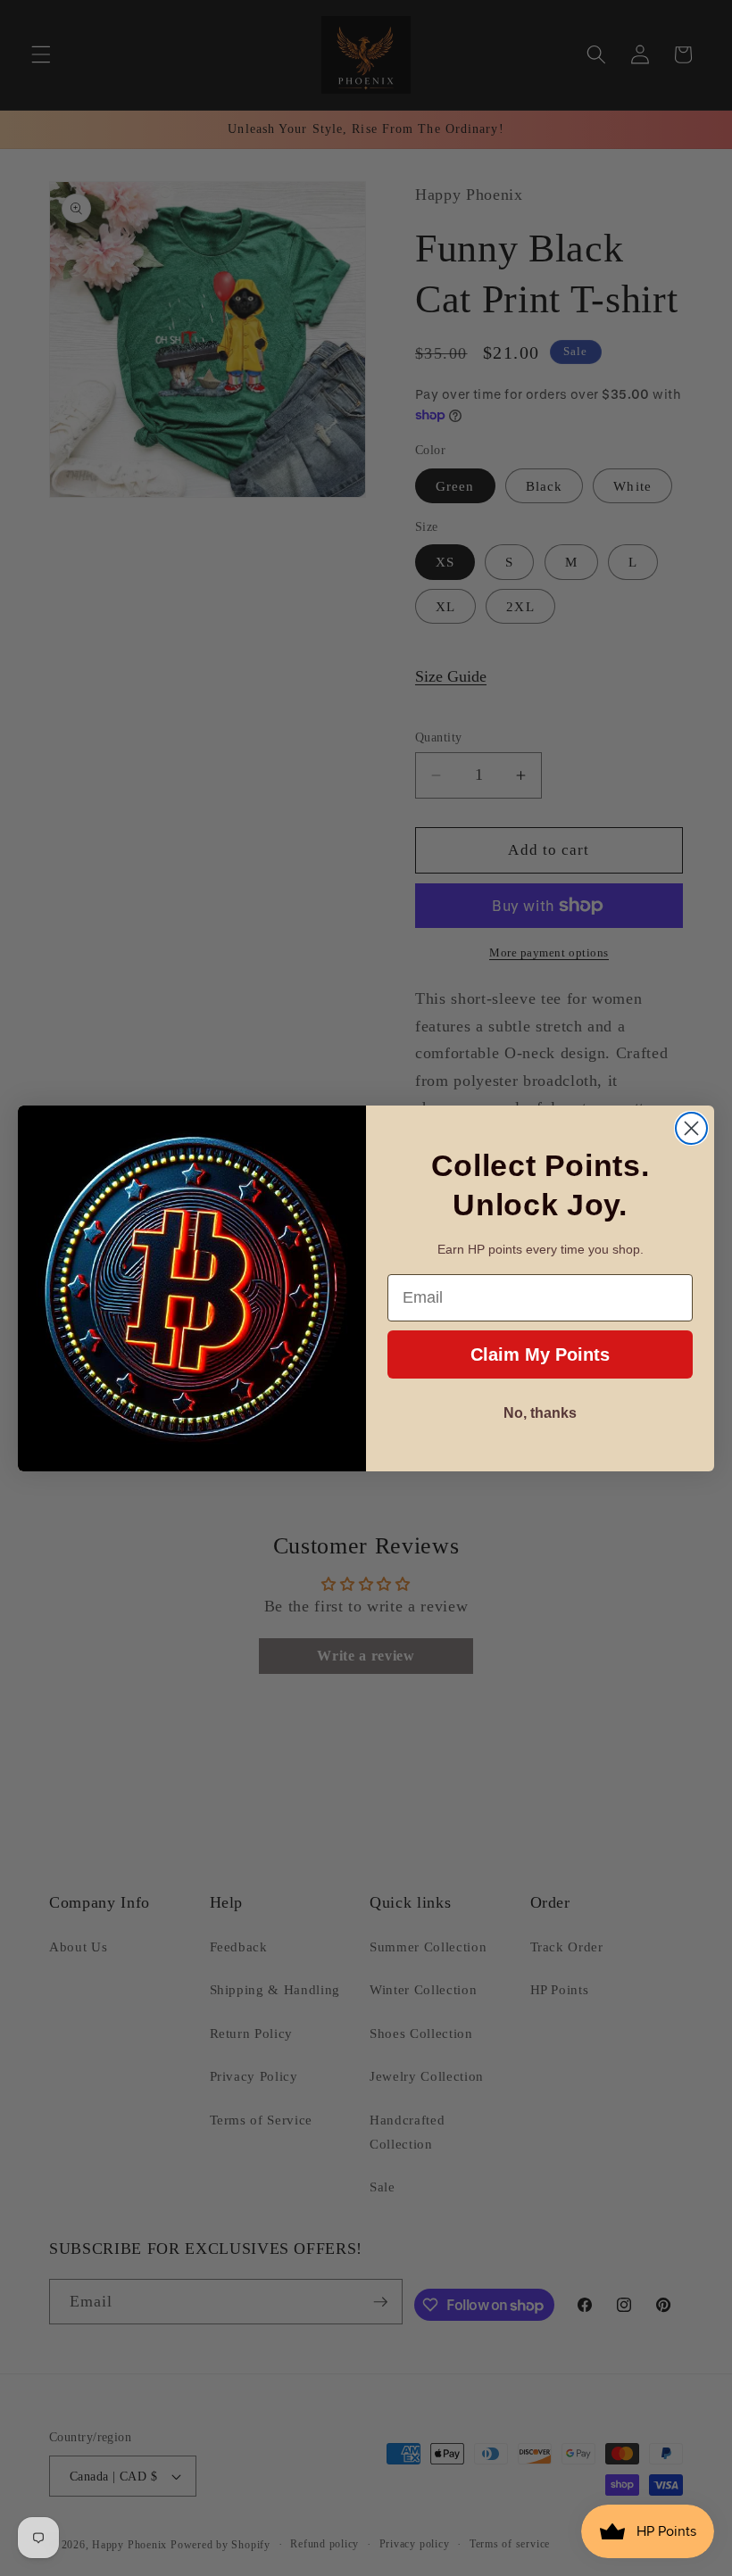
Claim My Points (540, 1354)
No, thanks (540, 1413)
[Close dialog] (691, 1128)
